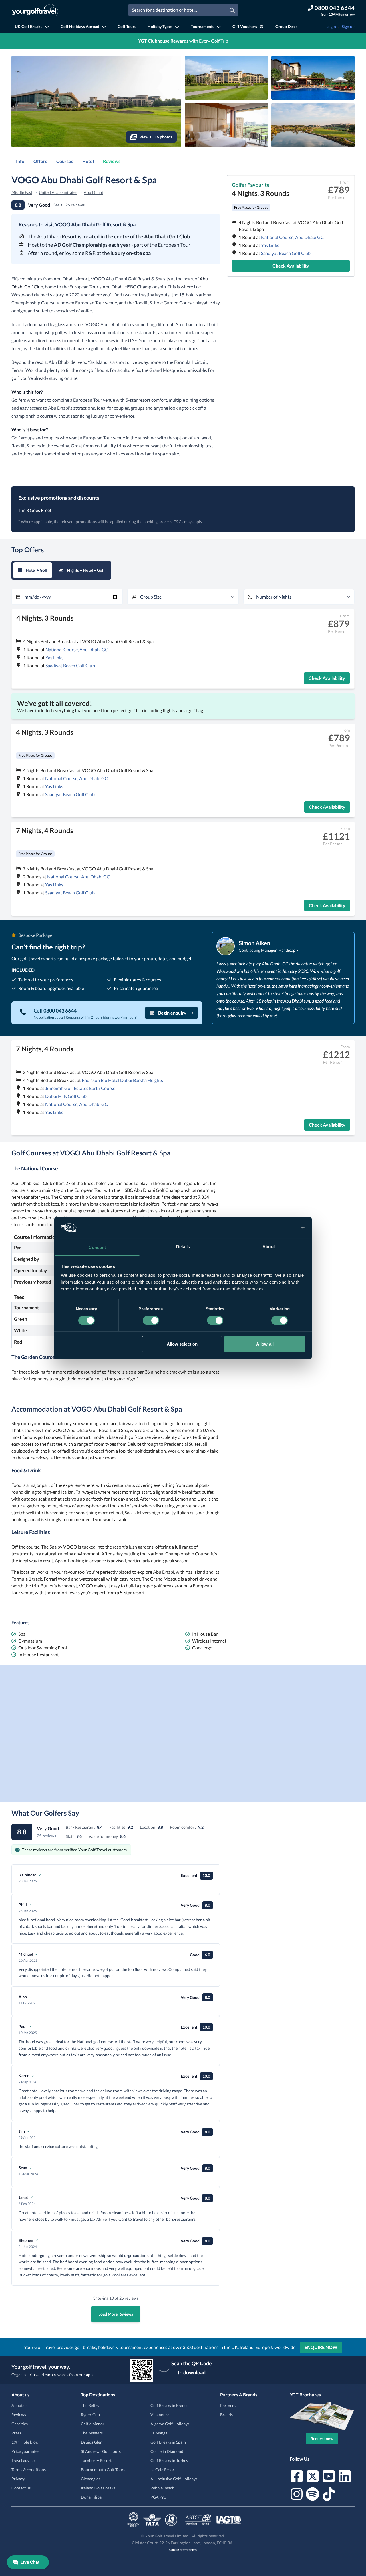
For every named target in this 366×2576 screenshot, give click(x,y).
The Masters (92, 2433)
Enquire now (321, 2347)
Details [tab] (183, 1247)
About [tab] (269, 1247)
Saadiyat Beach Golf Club (286, 253)
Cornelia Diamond (167, 2451)
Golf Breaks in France (169, 2405)
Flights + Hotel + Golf (86, 570)
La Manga (159, 2433)
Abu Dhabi (93, 192)
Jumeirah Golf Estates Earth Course (80, 1088)
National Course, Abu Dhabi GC (292, 237)
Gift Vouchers (245, 26)
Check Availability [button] (291, 266)
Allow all (265, 1344)
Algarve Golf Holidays (170, 2424)
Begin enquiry (172, 1013)
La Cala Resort (163, 2470)
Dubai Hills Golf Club (66, 1096)
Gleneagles (90, 2479)
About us (19, 2405)
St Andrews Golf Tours (101, 2451)
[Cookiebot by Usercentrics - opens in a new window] (280, 1228)
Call (55, 1011)
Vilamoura (160, 2415)
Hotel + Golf (37, 570)
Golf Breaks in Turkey (169, 2460)
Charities (20, 2424)
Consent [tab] (97, 1247)
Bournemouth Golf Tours (103, 2470)
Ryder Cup (90, 2415)
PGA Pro (158, 2497)
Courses (65, 161)
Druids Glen (92, 2442)
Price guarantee (25, 2451)
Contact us (21, 2488)
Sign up (348, 26)
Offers (40, 161)
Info (20, 161)
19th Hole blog (25, 2442)
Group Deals (286, 26)
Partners (228, 2405)
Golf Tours (127, 26)
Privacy (18, 2479)
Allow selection (182, 1344)
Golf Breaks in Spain (168, 2442)
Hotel (88, 161)
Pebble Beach (162, 2488)
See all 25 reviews (69, 205)
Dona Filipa (91, 2497)
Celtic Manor (93, 2424)
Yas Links (270, 245)
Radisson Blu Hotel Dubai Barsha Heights (122, 1080)
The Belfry (90, 2405)
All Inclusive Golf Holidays (174, 2479)
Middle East (22, 192)
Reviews (112, 161)
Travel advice (23, 2460)
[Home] (35, 10)
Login (331, 26)
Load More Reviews (116, 2314)
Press (16, 2433)
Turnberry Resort (96, 2460)
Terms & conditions (29, 2470)
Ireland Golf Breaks (98, 2488)
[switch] (151, 1320)
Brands (226, 2415)
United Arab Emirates (58, 192)
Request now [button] (322, 2439)
